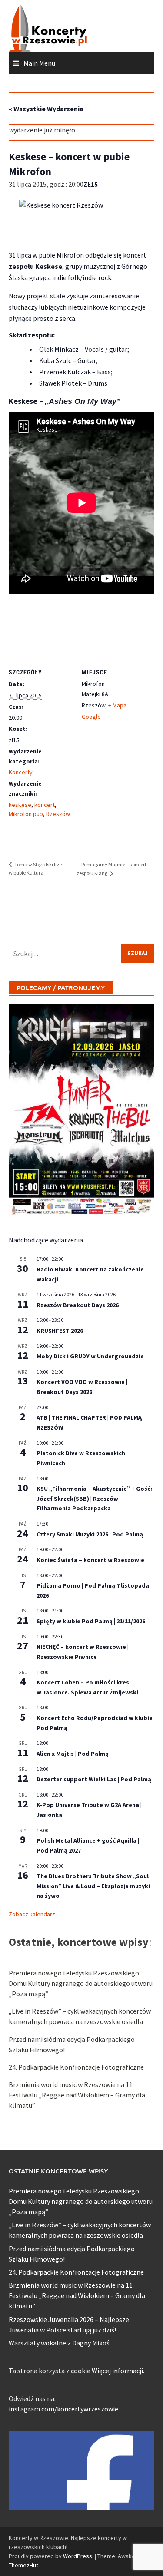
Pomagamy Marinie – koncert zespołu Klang (111, 869)
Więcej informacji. (118, 2371)
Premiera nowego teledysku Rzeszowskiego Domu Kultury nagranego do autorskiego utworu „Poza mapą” (81, 1983)
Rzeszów (58, 814)
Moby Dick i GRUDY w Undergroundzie (90, 1356)
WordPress (78, 2556)
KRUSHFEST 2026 (60, 1331)
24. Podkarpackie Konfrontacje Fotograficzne (76, 2067)
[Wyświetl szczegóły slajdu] (81, 1111)
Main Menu (39, 63)
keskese (20, 805)
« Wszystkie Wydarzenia (46, 109)
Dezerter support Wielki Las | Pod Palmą (94, 1779)
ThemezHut (23, 2565)
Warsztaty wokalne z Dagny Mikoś (59, 2343)
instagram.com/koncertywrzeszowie (63, 2409)
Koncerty (21, 772)
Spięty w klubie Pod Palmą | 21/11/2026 (91, 1621)
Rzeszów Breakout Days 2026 (78, 1305)
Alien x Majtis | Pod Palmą (73, 1754)
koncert (45, 805)
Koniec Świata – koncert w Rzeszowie (90, 1560)
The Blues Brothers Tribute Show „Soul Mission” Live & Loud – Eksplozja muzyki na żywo (93, 1886)
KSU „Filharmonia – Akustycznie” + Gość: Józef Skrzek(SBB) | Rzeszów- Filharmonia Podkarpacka (94, 1498)
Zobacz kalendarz (32, 1914)
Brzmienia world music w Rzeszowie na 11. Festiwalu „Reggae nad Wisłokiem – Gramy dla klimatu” (77, 2095)
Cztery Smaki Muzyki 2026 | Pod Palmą (90, 1534)
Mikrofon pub (26, 814)
